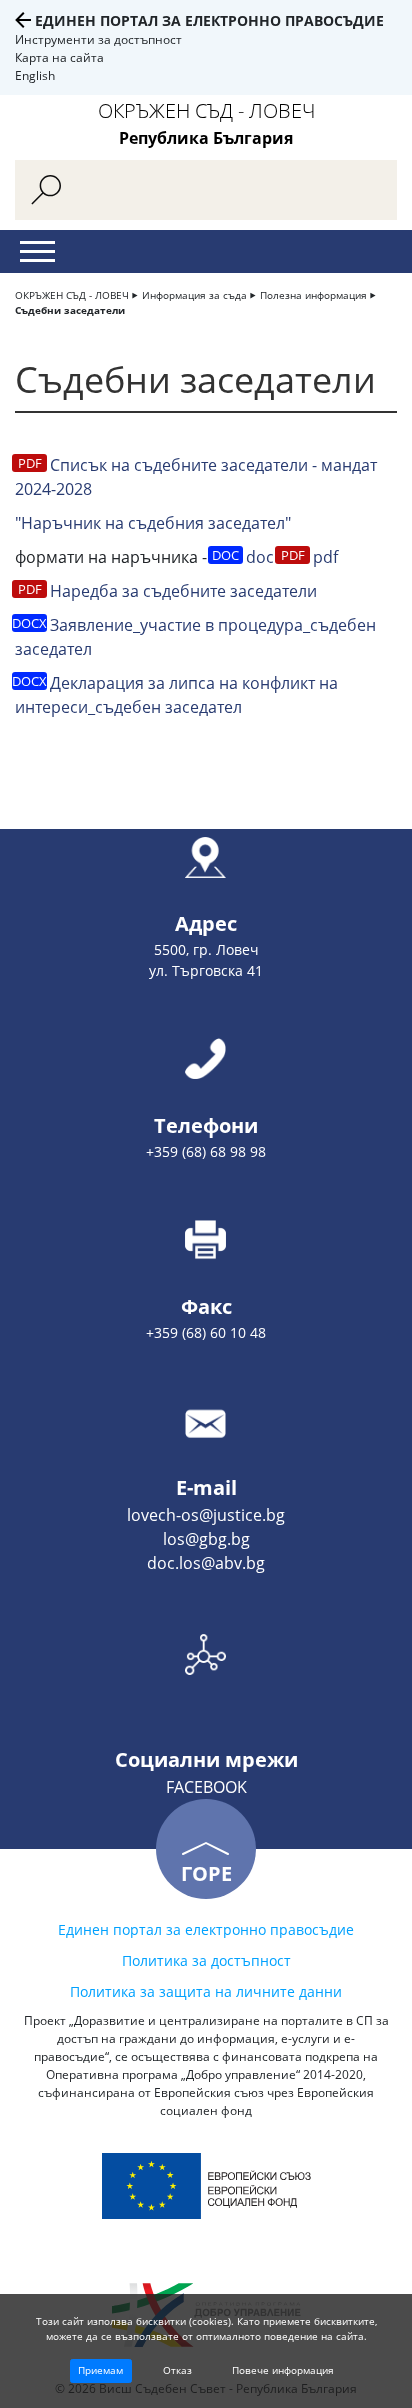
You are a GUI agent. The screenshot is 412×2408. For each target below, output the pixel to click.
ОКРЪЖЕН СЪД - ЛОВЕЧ (72, 295)
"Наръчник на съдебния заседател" (153, 523)
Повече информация (283, 2370)
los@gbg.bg (206, 1539)
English (35, 75)
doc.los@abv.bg (206, 1563)
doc (260, 557)
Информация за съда (194, 295)
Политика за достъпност (206, 1960)
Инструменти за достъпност (98, 39)
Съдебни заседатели (70, 310)
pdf (325, 557)
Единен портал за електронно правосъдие (209, 20)
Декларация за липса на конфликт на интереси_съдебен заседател (176, 695)
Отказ (177, 2370)
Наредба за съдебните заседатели (183, 591)
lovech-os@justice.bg (206, 1515)
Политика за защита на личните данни (206, 1991)
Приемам (100, 2370)
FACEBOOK (206, 1787)
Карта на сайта (59, 57)
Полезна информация (313, 295)
